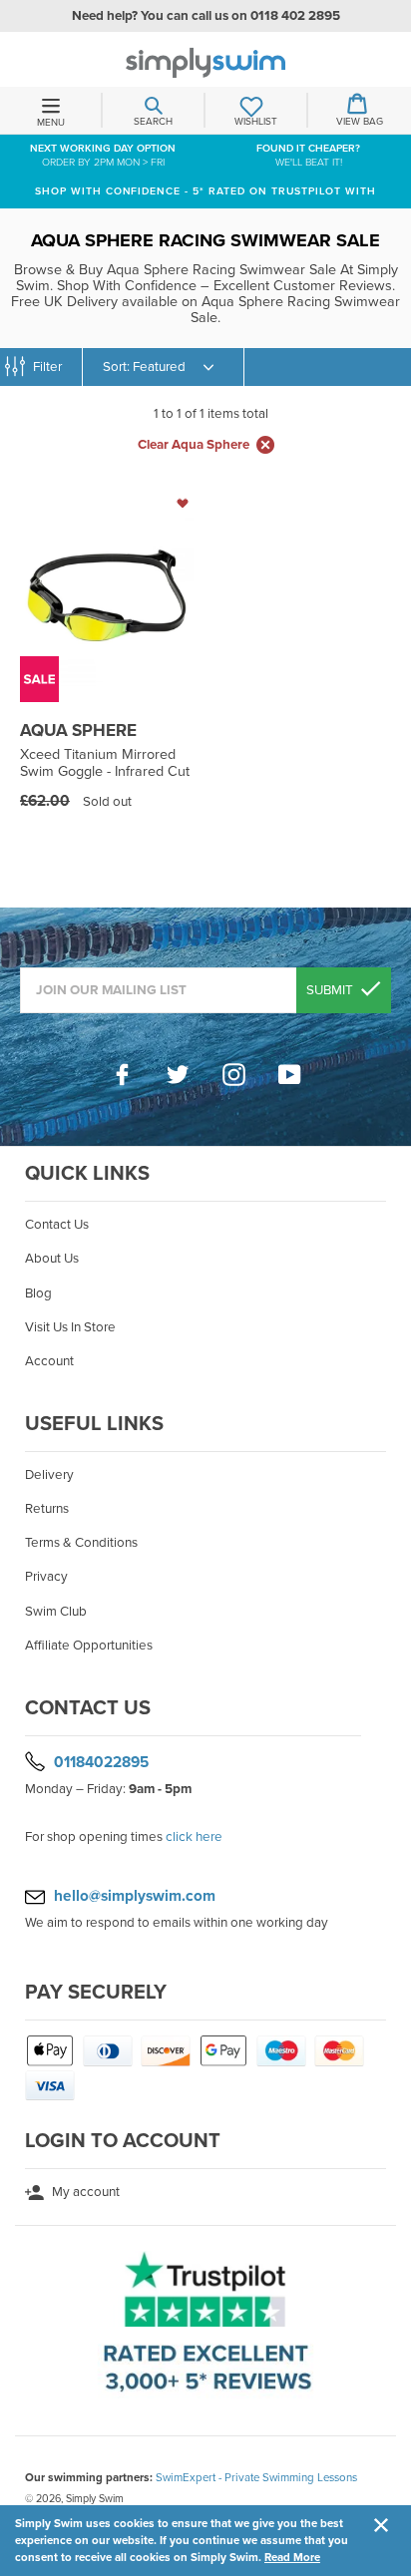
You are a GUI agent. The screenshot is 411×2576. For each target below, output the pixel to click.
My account (84, 2192)
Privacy (46, 1577)
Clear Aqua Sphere (194, 445)
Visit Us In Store (70, 1327)
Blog (38, 1293)
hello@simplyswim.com (135, 1896)
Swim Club (56, 1612)
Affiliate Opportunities (89, 1646)
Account (49, 1361)
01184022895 (101, 1762)
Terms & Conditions (81, 1543)
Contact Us (57, 1225)
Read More (292, 2557)
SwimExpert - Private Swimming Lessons (256, 2477)
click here (194, 1837)
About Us (52, 1259)
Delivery (49, 1475)
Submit (331, 990)
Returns (47, 1509)
